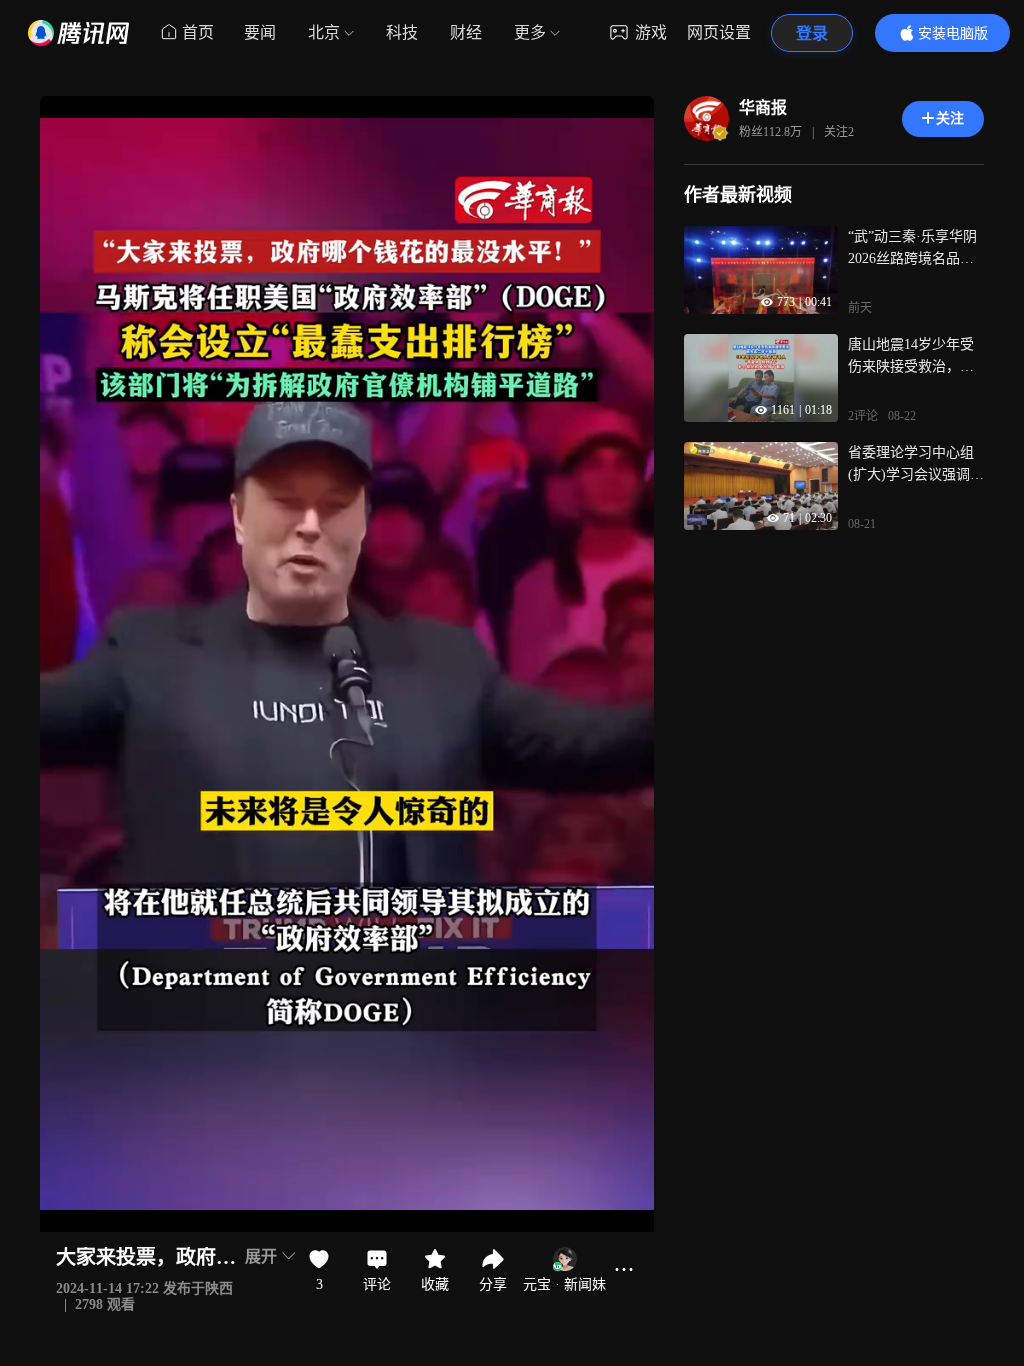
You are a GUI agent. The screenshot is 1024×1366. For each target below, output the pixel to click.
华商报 (763, 107)
